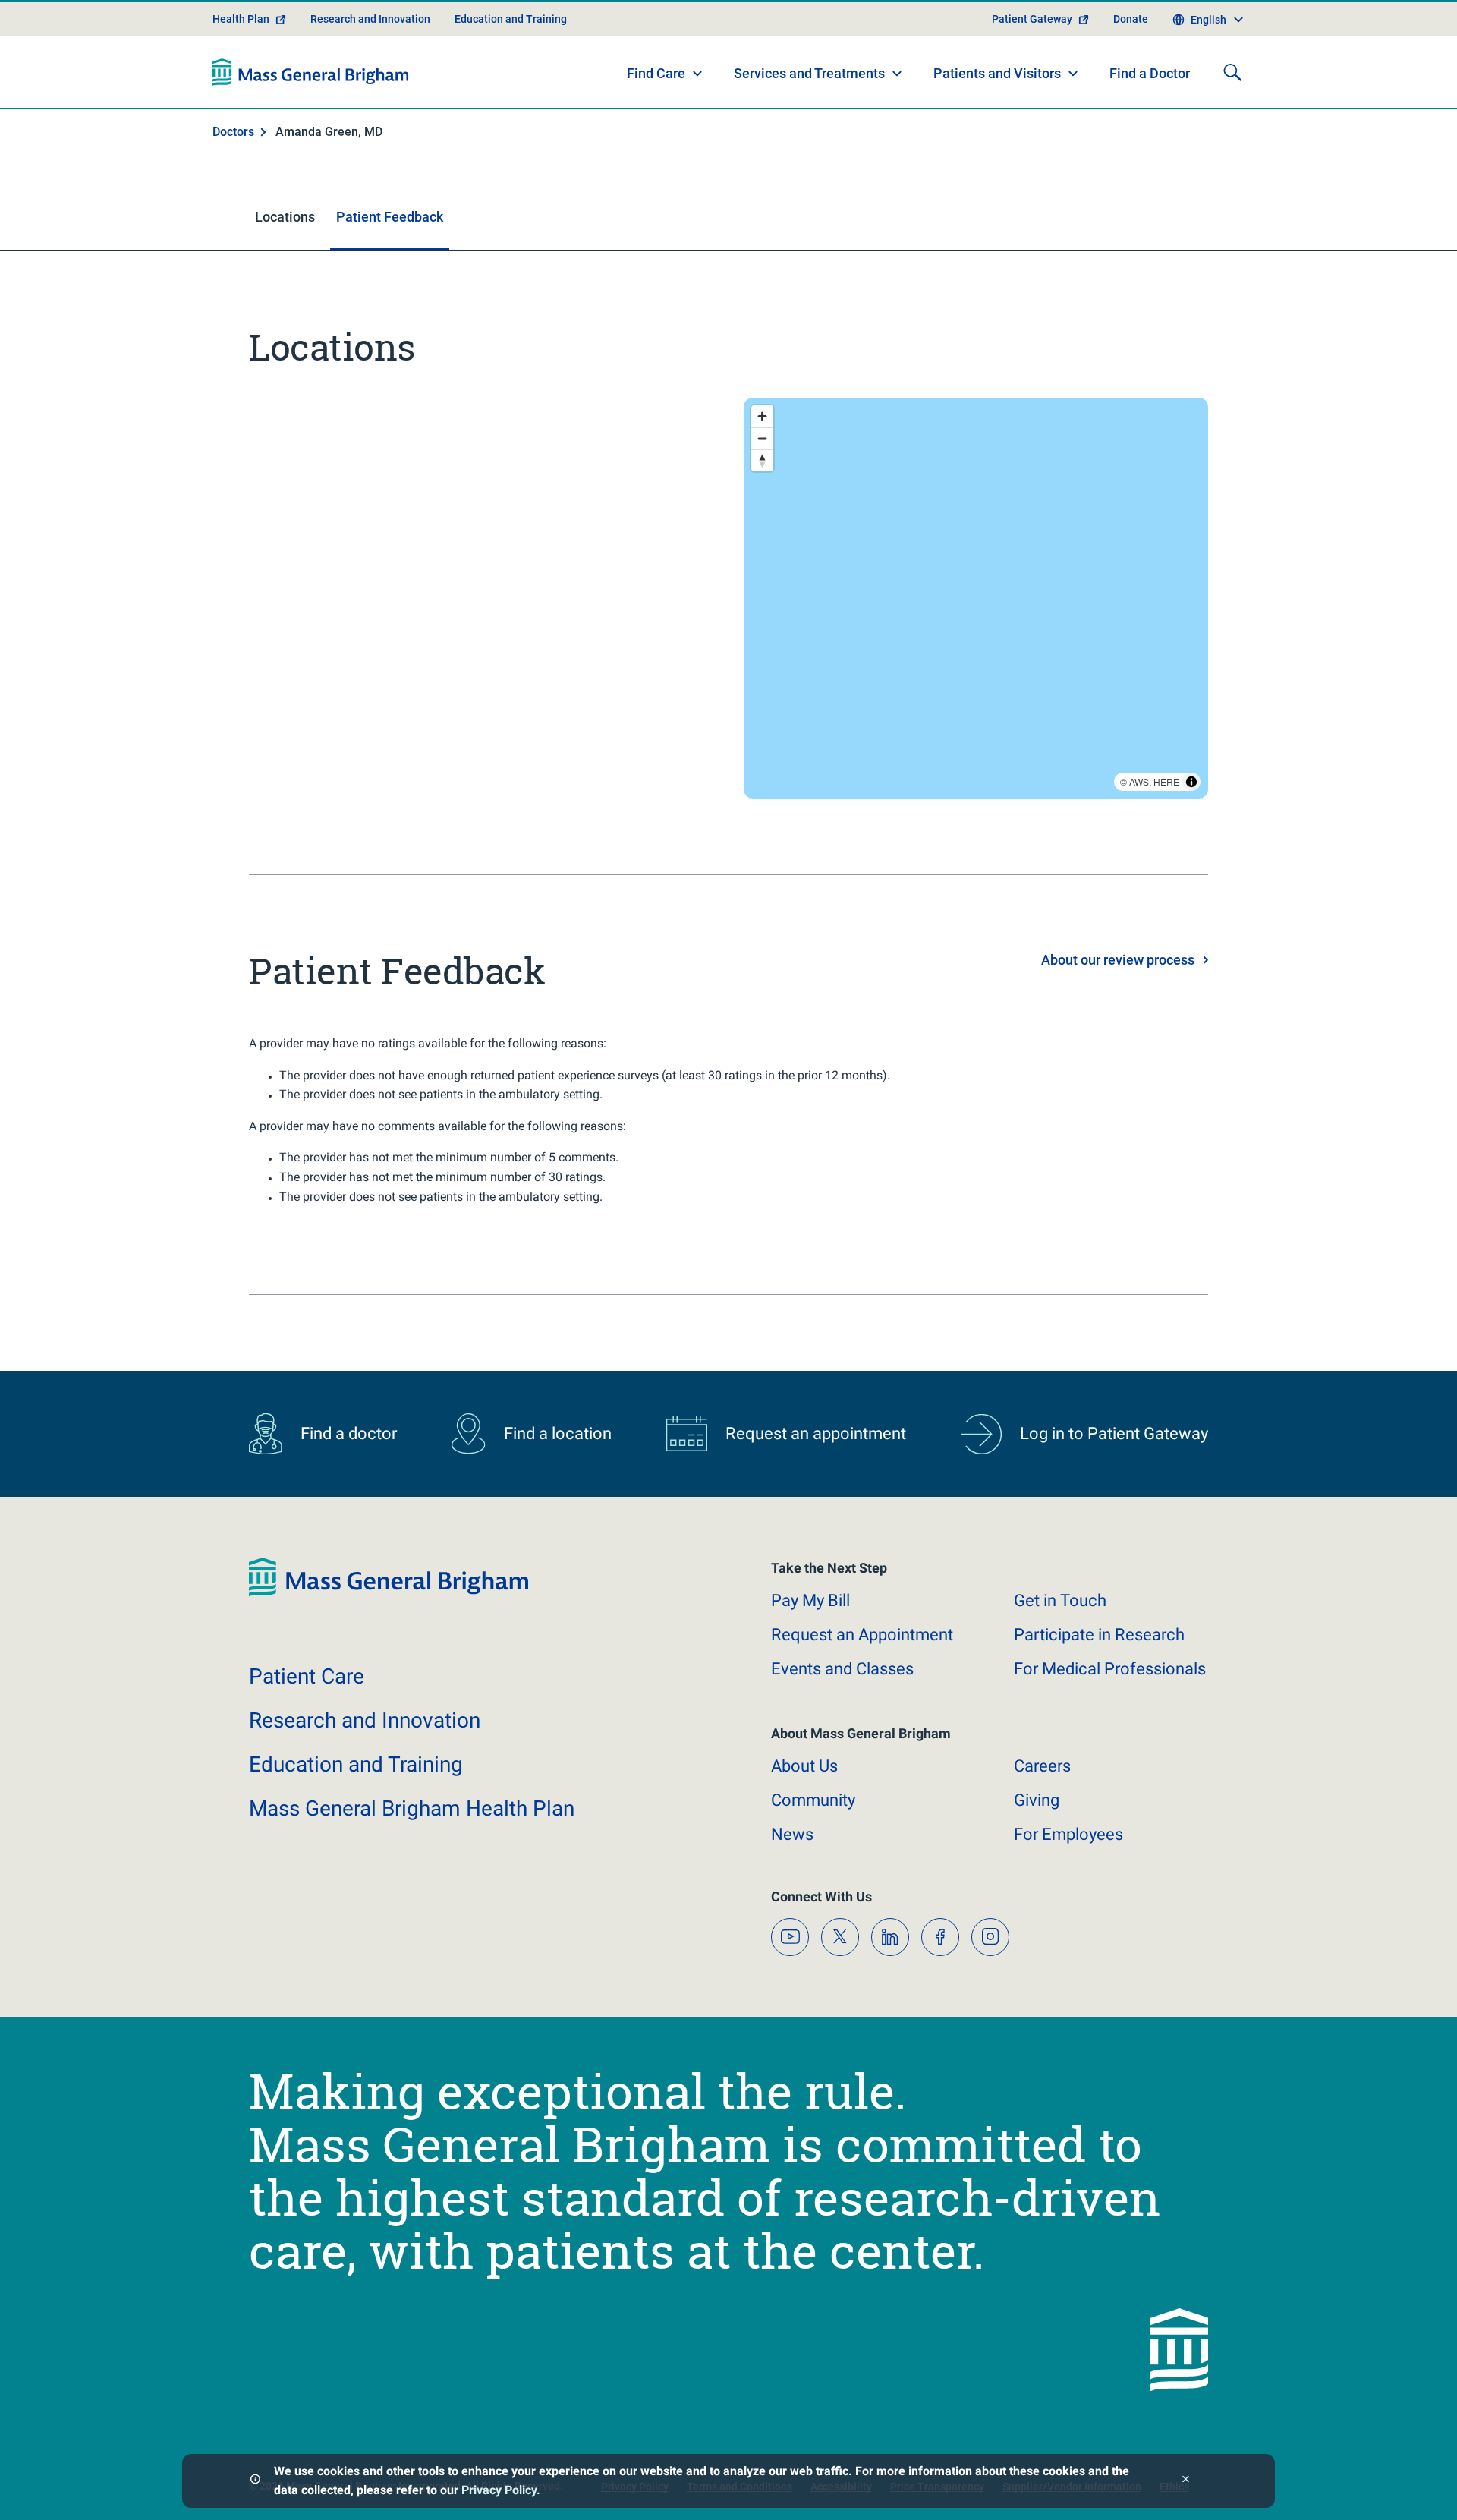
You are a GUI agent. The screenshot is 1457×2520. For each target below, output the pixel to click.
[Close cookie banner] (1186, 2481)
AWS (1139, 781)
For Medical (1110, 1669)
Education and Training (511, 19)
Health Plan (241, 19)
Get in (1060, 1600)
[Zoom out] (762, 438)
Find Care (656, 73)
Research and (365, 1720)
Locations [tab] (285, 217)
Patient (307, 1676)
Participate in (1099, 1635)
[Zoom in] (762, 416)
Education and (356, 1764)
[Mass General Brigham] (311, 72)
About (804, 1766)
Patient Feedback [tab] (390, 217)
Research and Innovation (370, 19)
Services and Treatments (809, 73)
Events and (842, 1669)
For (1068, 1834)
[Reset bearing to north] (762, 460)
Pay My (810, 1600)
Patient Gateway (1032, 19)
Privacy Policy (499, 2490)
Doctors (233, 132)
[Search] (1232, 72)
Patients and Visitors (997, 73)
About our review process (1118, 960)
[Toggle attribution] (1191, 782)
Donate (1131, 19)
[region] (976, 598)
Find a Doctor (1150, 73)
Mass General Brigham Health (412, 1808)
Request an (862, 1635)
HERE (1166, 781)
